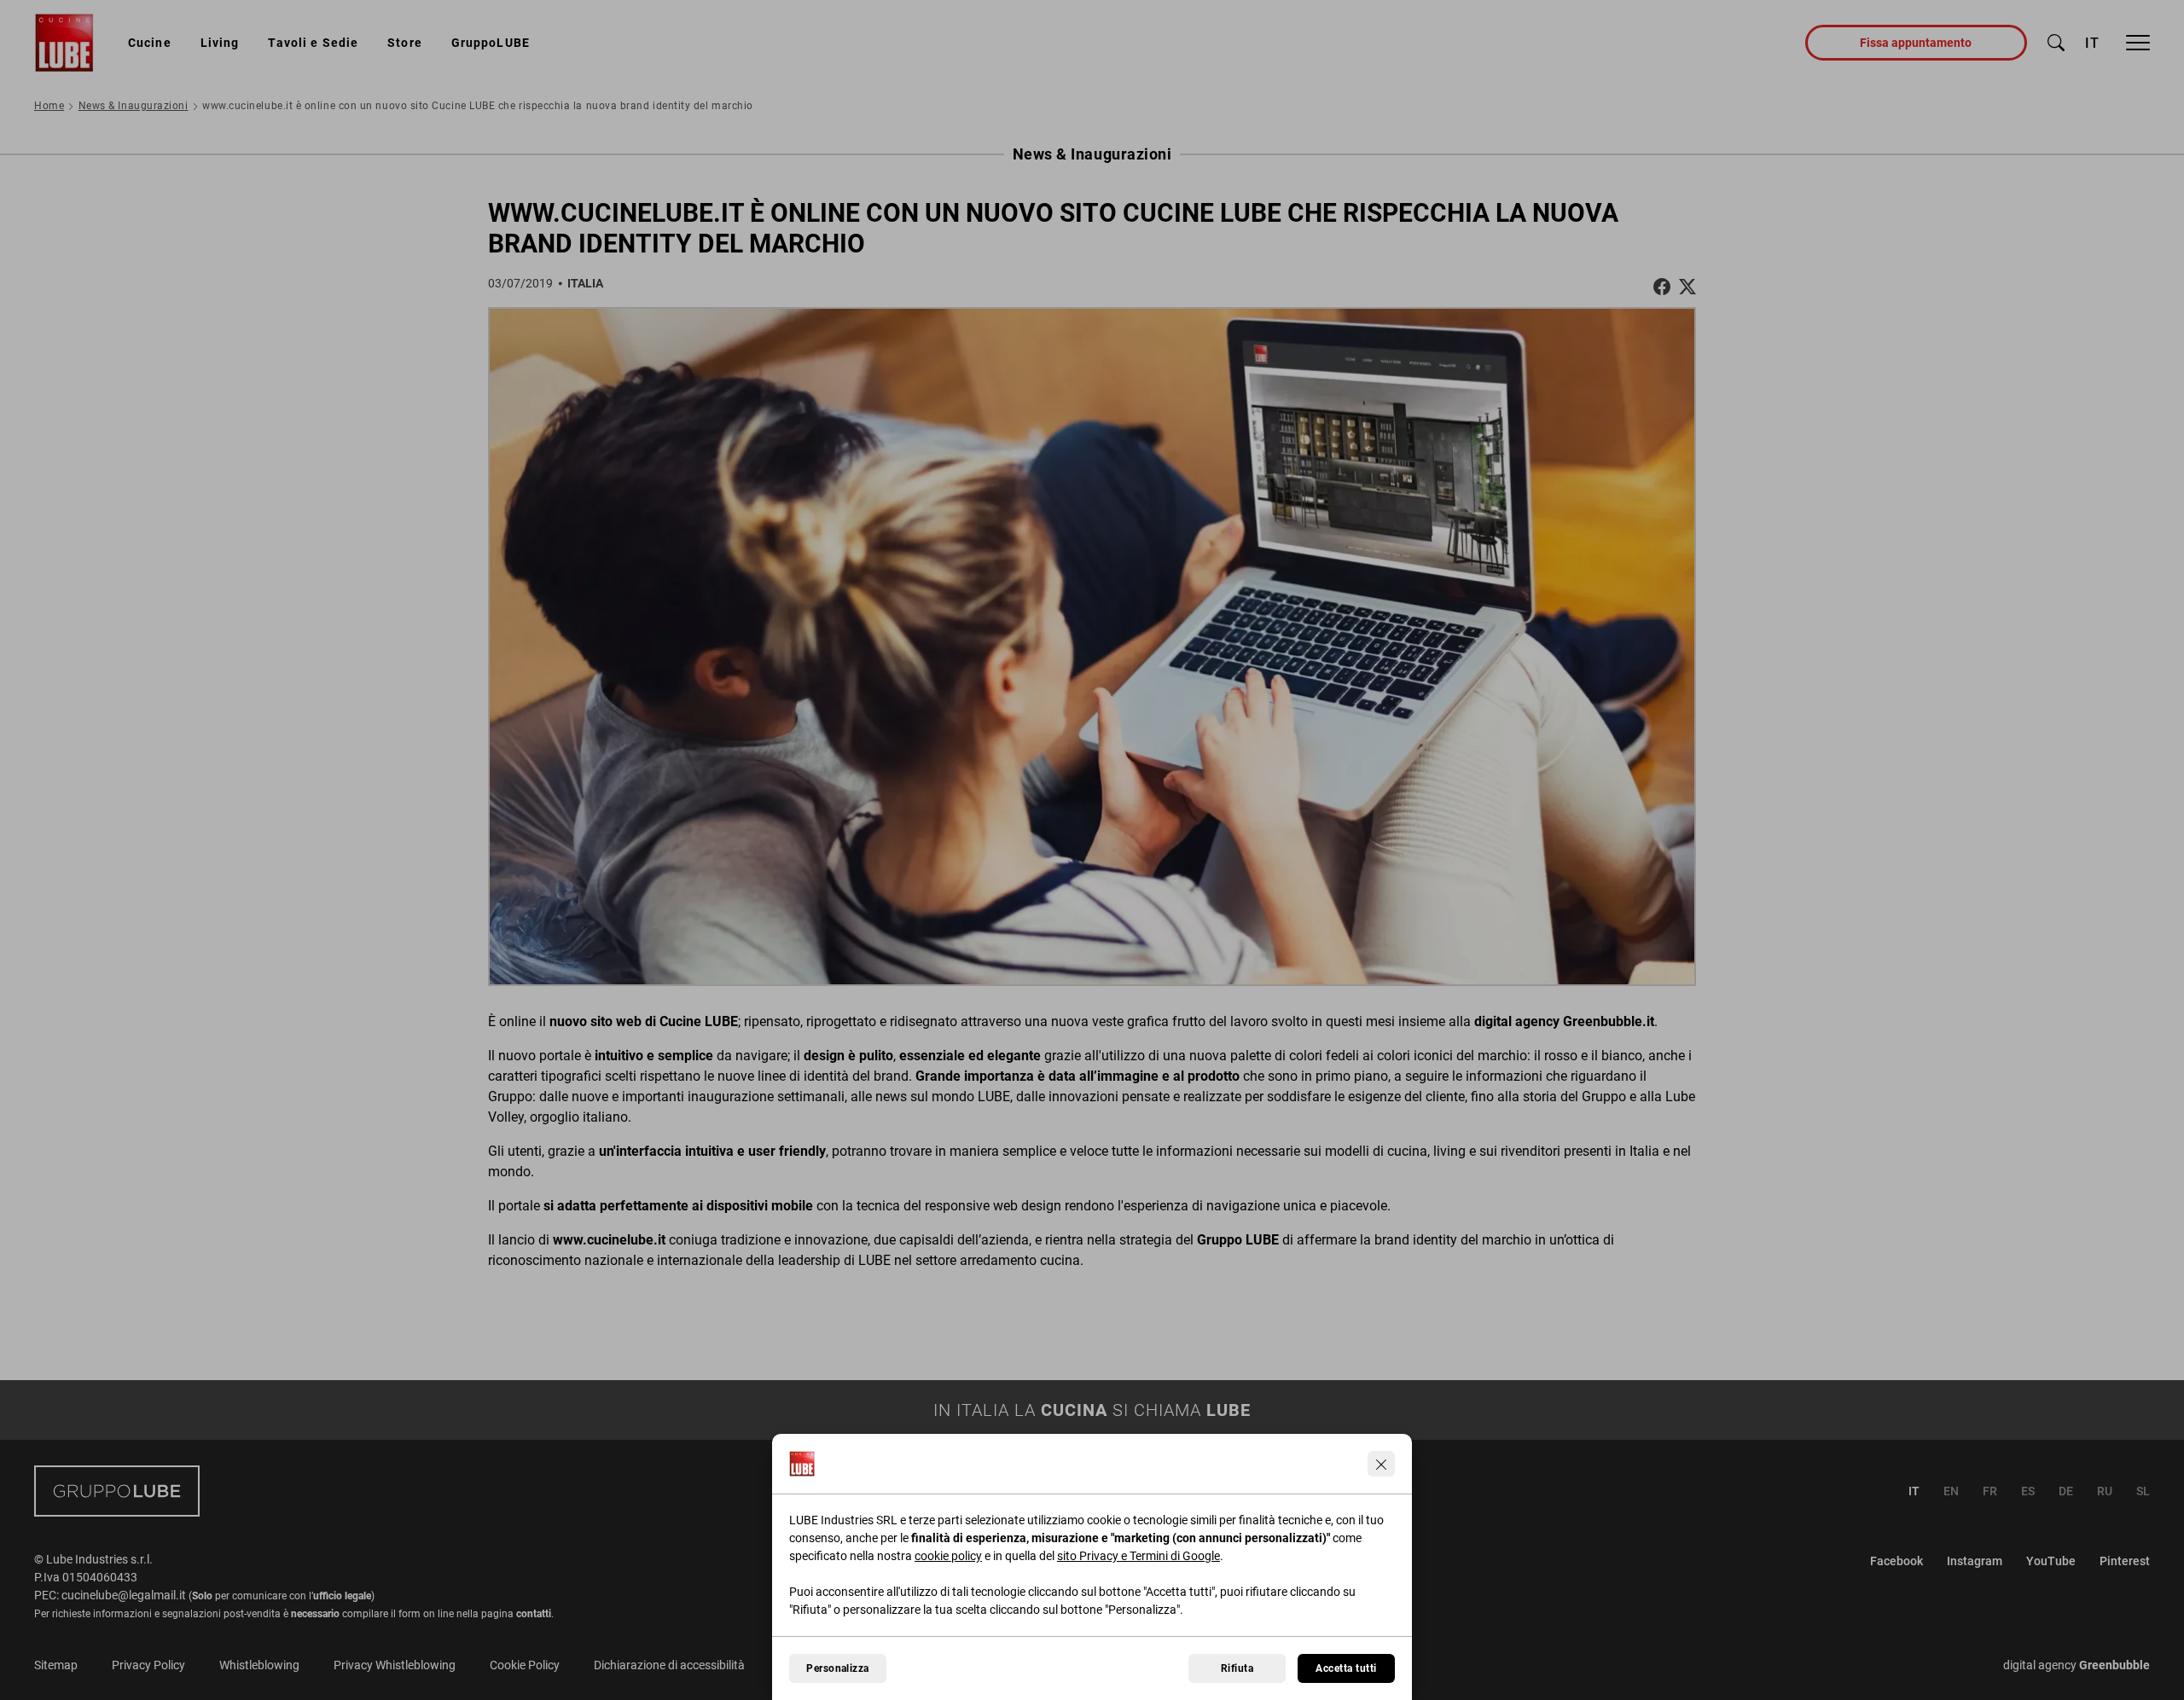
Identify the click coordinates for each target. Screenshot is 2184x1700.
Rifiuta (1237, 1668)
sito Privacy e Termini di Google (1138, 1556)
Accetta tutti (1346, 1668)
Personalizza (838, 1668)
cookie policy (948, 1556)
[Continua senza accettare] (1381, 1464)
